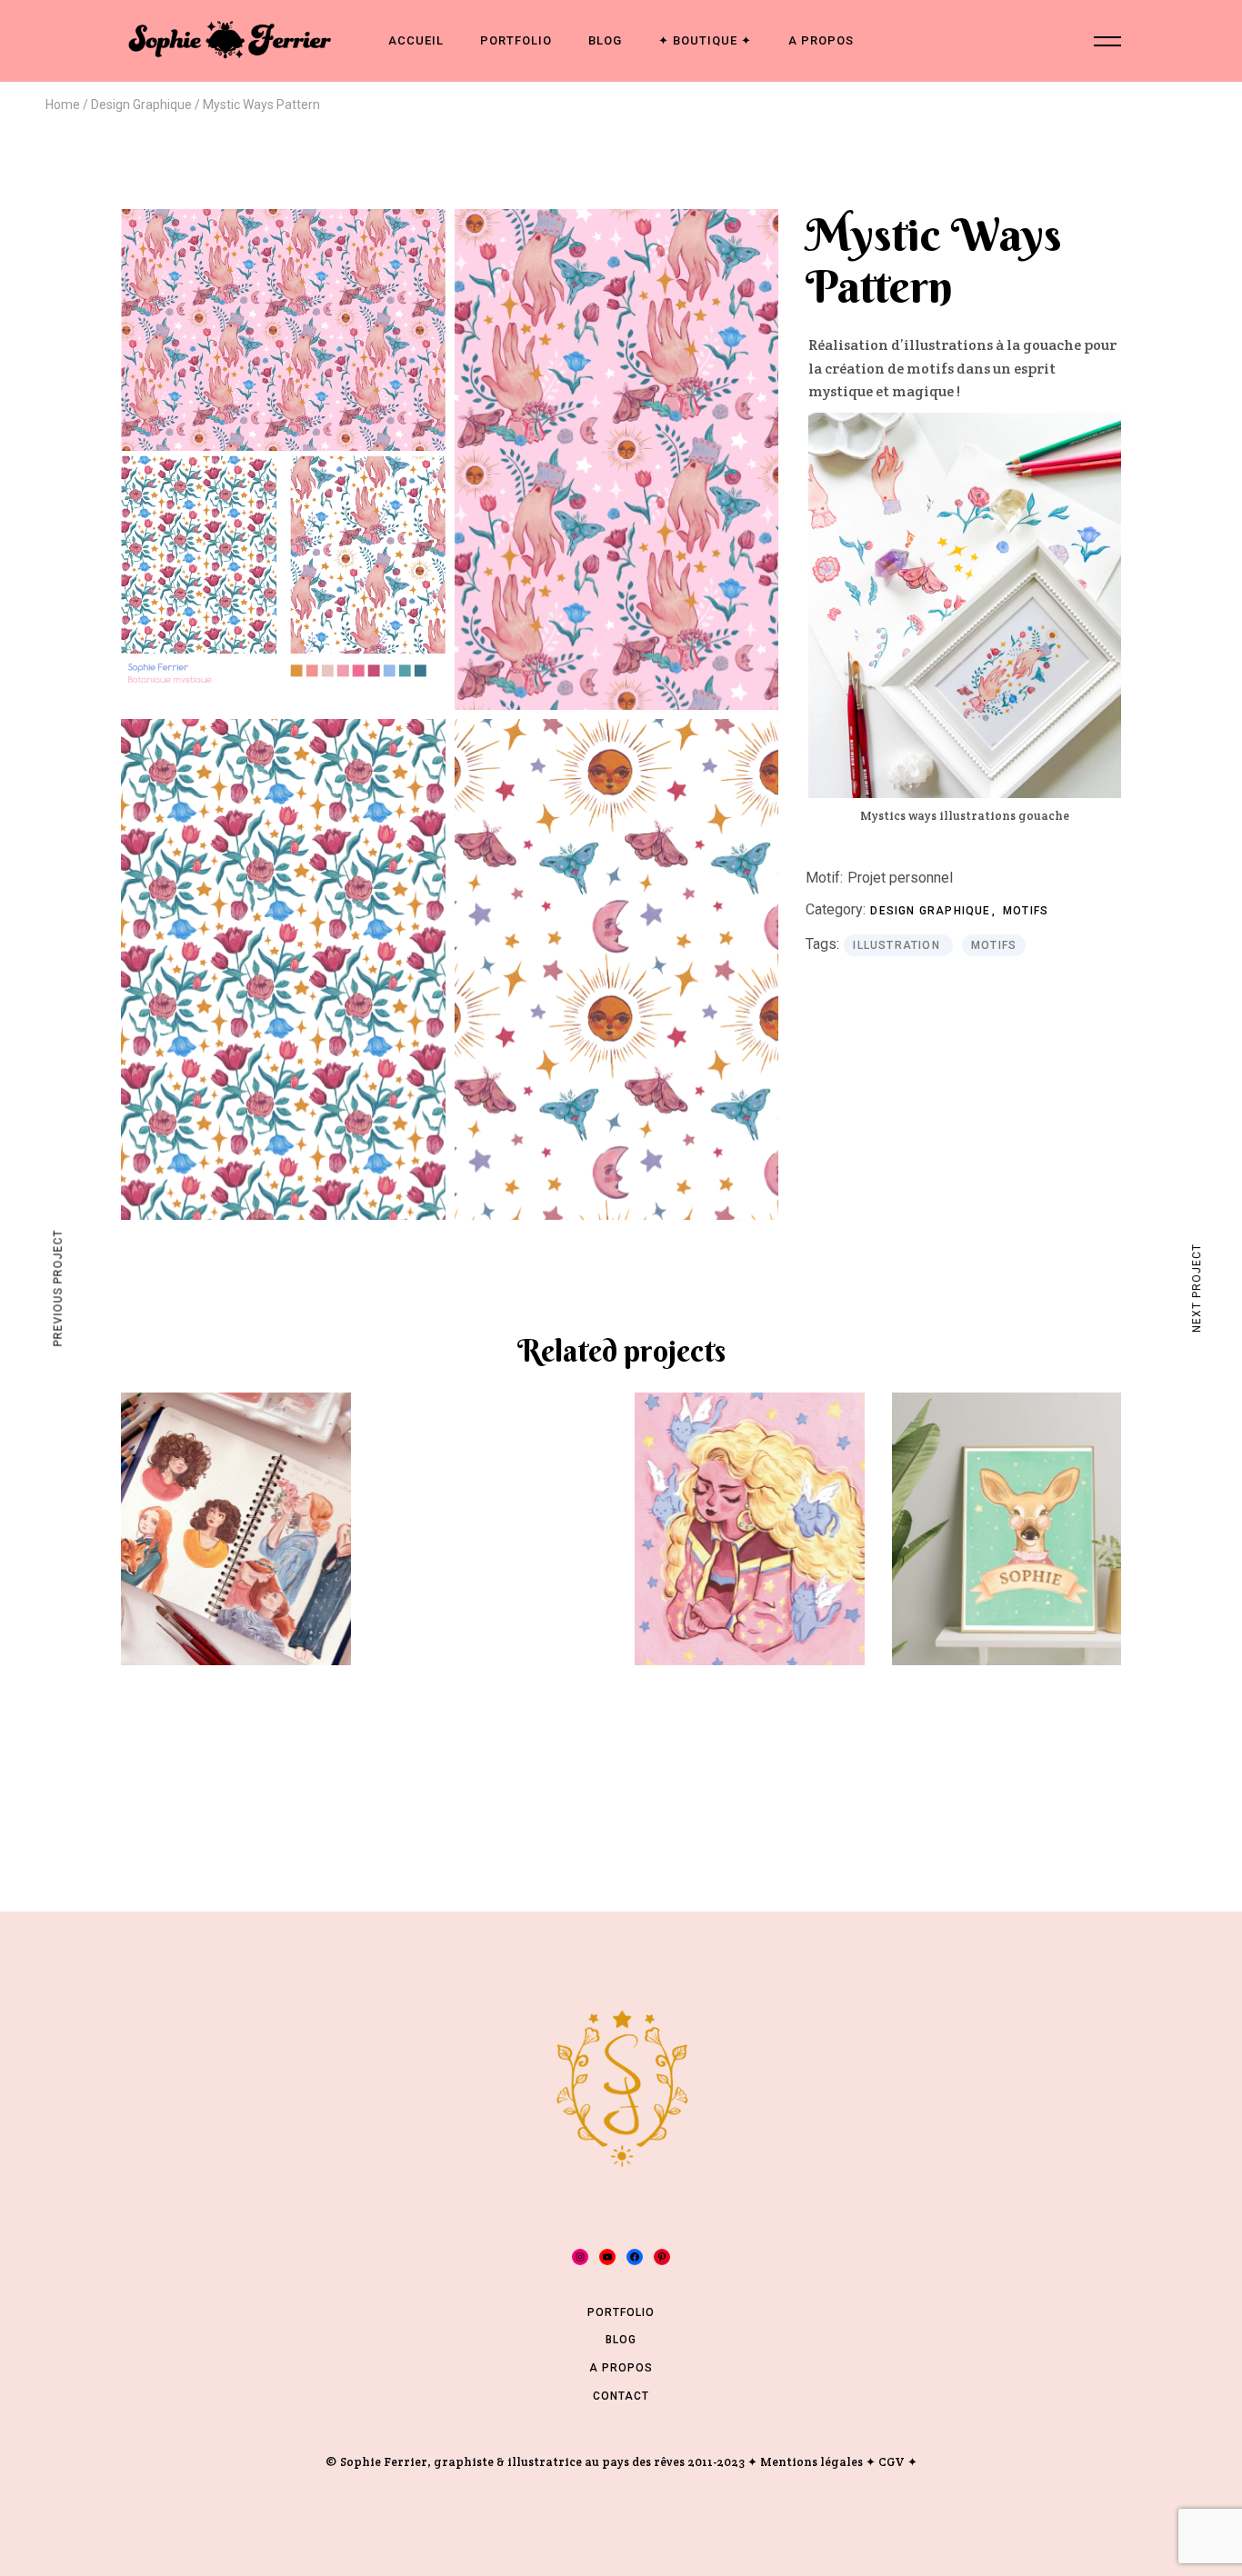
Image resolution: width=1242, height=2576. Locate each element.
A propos (621, 2368)
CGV (891, 2462)
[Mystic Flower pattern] (283, 969)
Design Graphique (932, 911)
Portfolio (621, 2312)
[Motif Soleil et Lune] (617, 969)
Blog (621, 2340)
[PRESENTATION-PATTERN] (283, 446)
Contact (621, 2396)
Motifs (1026, 911)
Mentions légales (811, 2462)
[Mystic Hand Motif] (617, 459)
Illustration (898, 945)
